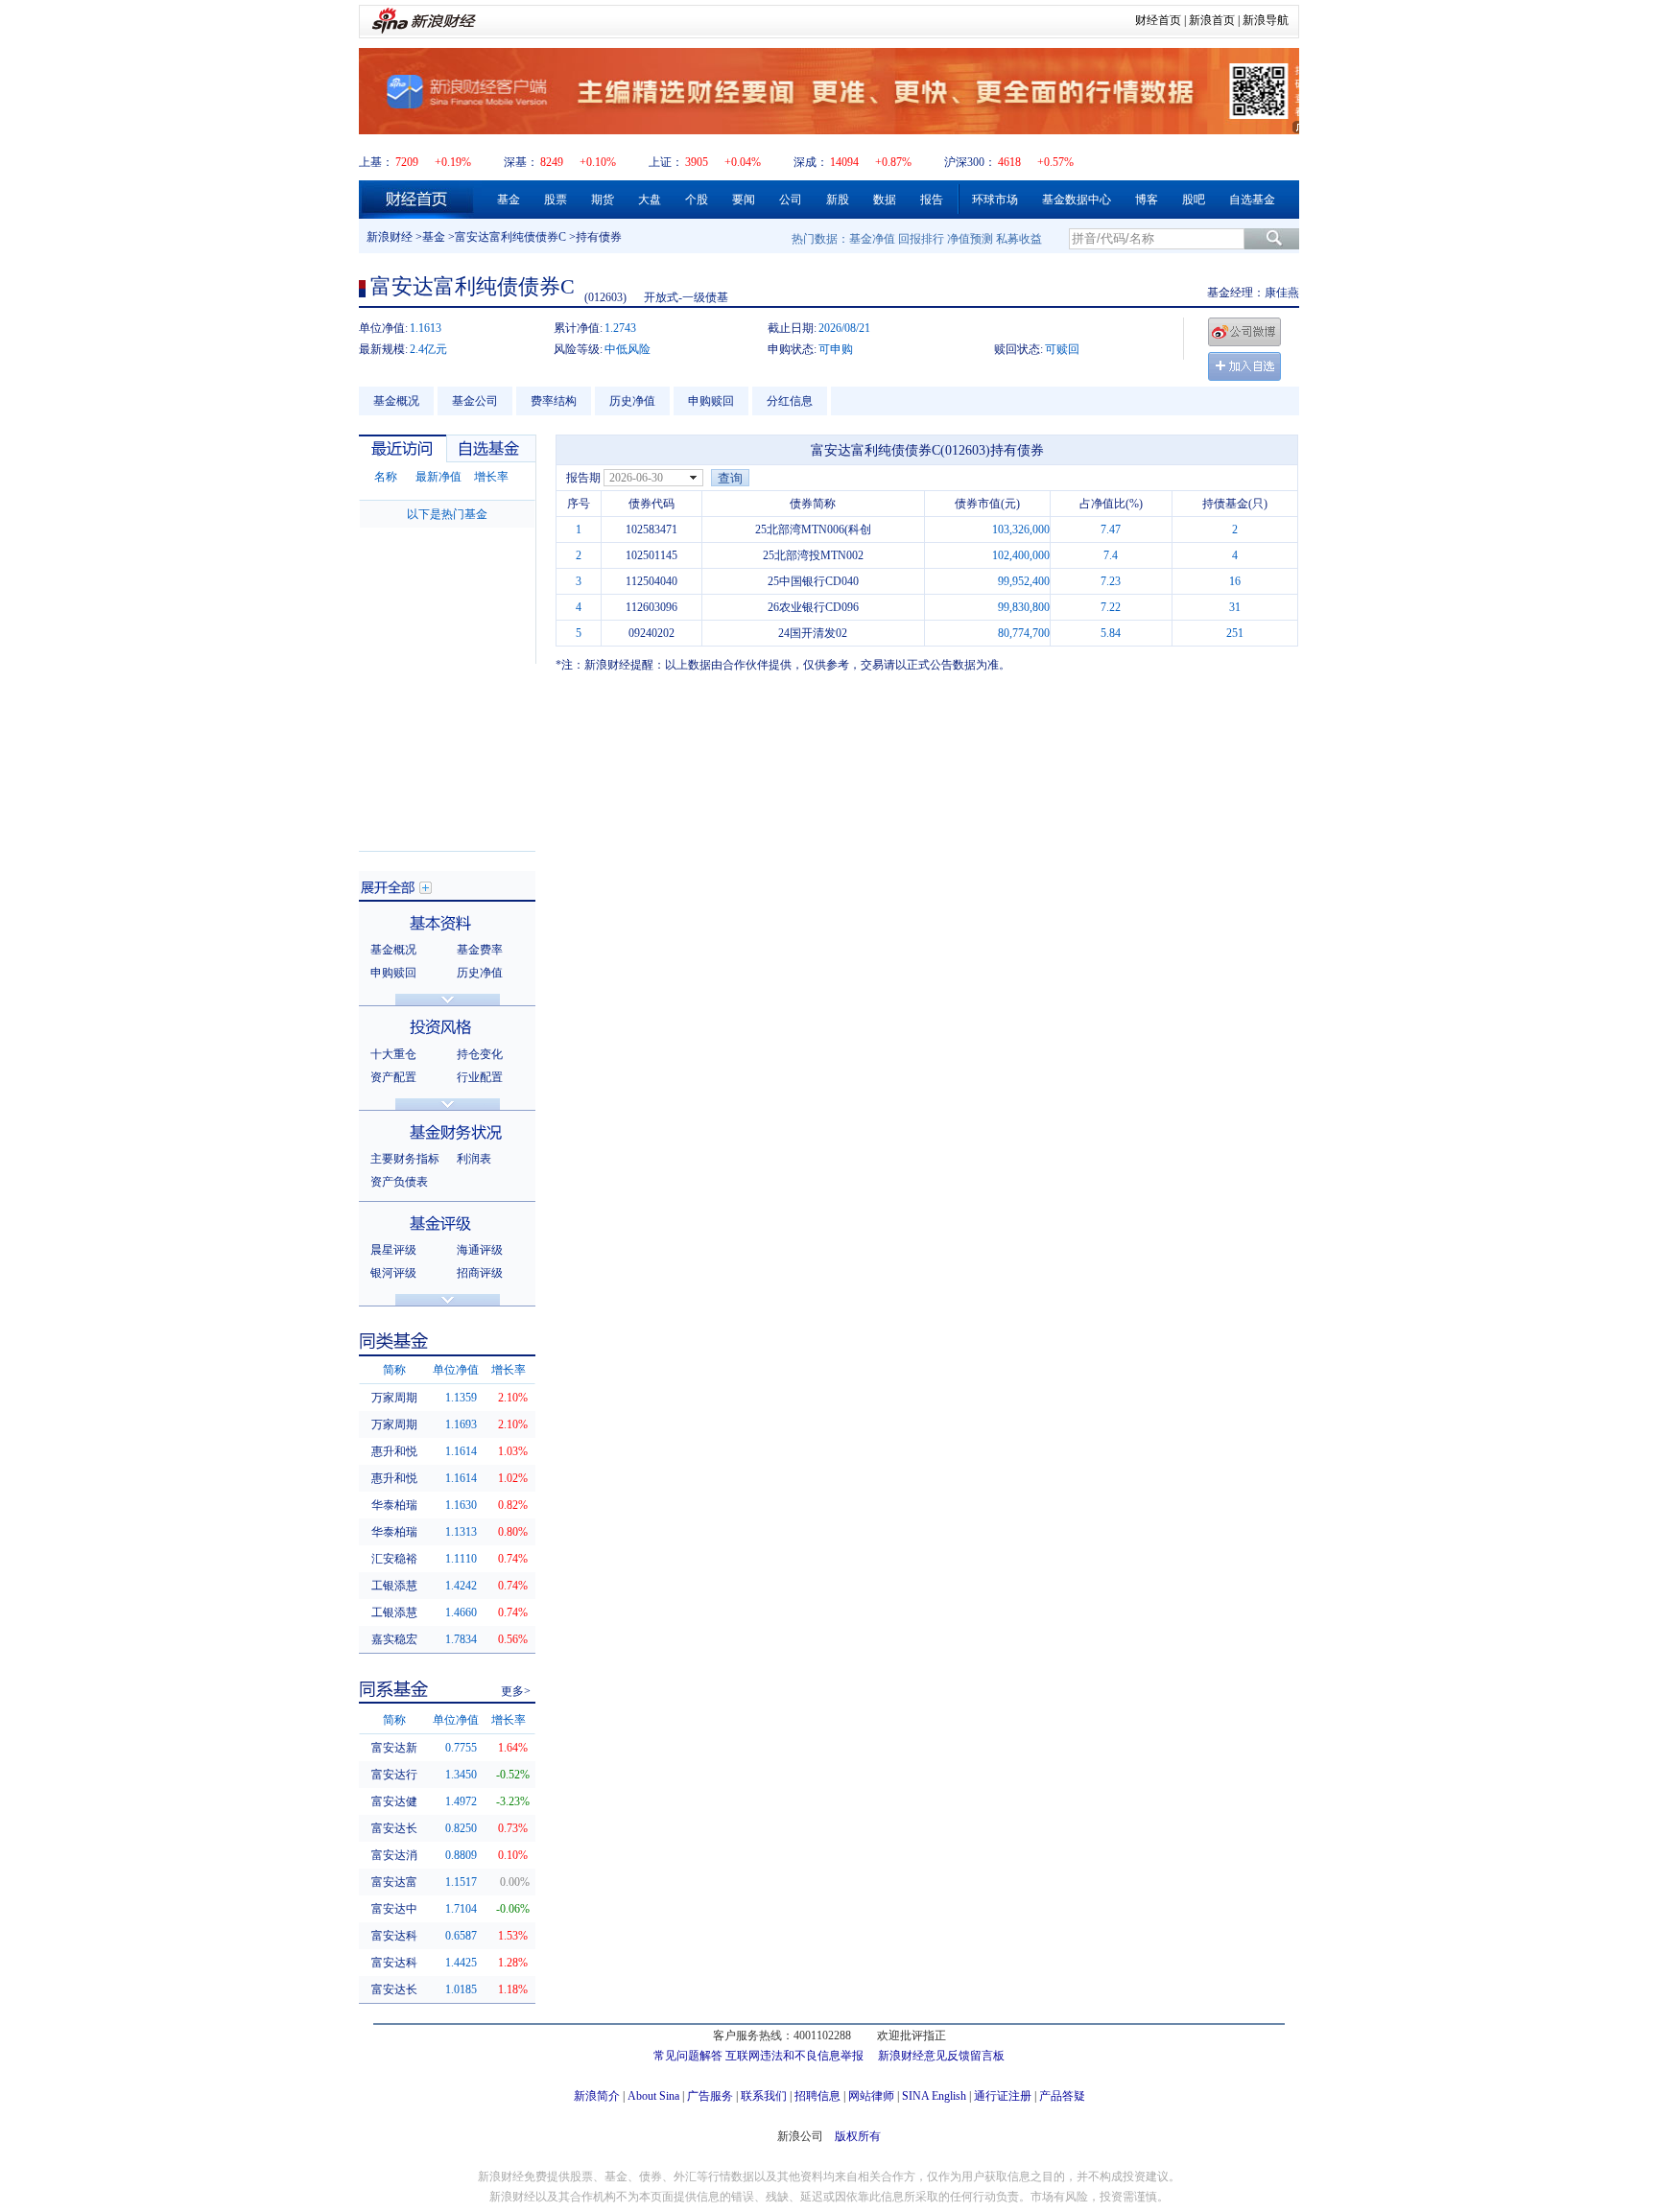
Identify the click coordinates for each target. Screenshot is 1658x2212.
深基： (521, 162)
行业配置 (480, 1077)
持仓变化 (480, 1054)
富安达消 (394, 1855)
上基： (376, 162)
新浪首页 (1212, 20)
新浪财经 (390, 237)
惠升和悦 (394, 1451)
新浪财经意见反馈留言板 (941, 2056)
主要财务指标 (405, 1159)
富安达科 (394, 1936)
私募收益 (1019, 239)
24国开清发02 (813, 633)
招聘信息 (817, 2096)
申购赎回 (711, 401)
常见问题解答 (688, 2056)
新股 (838, 200)
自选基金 (1252, 200)
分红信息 (790, 401)
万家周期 (394, 1398)
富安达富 (394, 1882)
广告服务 (710, 2096)
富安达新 (394, 1748)
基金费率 (480, 950)
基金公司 (475, 401)
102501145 (651, 555)
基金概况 (396, 401)
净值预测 (970, 239)
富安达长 (394, 1828)
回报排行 (921, 239)
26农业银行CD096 (813, 607)
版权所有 (858, 2136)
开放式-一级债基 (686, 297)
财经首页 (1158, 20)
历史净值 (632, 401)
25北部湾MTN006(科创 (813, 529)
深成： (811, 162)
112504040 (651, 581)
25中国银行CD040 (813, 581)
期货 (603, 200)
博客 (1147, 200)
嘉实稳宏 (394, 1639)
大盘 (650, 200)
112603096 (651, 607)
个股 (697, 200)
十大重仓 (393, 1054)
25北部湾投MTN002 (813, 555)
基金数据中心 (1077, 200)
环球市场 (995, 200)
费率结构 (554, 401)
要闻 (744, 200)
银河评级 (393, 1273)
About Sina (653, 2096)
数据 (885, 200)
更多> (516, 1691)
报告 (932, 200)
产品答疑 (1062, 2096)
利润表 (474, 1159)
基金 (509, 200)
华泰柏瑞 (394, 1505)
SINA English (934, 2096)
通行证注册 (1003, 2096)
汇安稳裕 (394, 1559)
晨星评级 (393, 1250)
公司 (791, 200)
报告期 (583, 478)
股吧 (1194, 200)
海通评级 (480, 1250)
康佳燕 (1282, 293)
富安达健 (394, 1801)
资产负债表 (399, 1182)
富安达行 (394, 1775)
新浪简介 (597, 2096)
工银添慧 (394, 1586)
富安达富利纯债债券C (510, 237)
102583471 (651, 529)
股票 (556, 200)
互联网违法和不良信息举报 (794, 2056)
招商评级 (480, 1273)
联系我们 (764, 2096)
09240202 (651, 633)
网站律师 (871, 2096)
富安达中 (394, 1909)
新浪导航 (1266, 20)
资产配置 (393, 1077)
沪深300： (970, 162)
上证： (666, 162)
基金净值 (872, 239)
